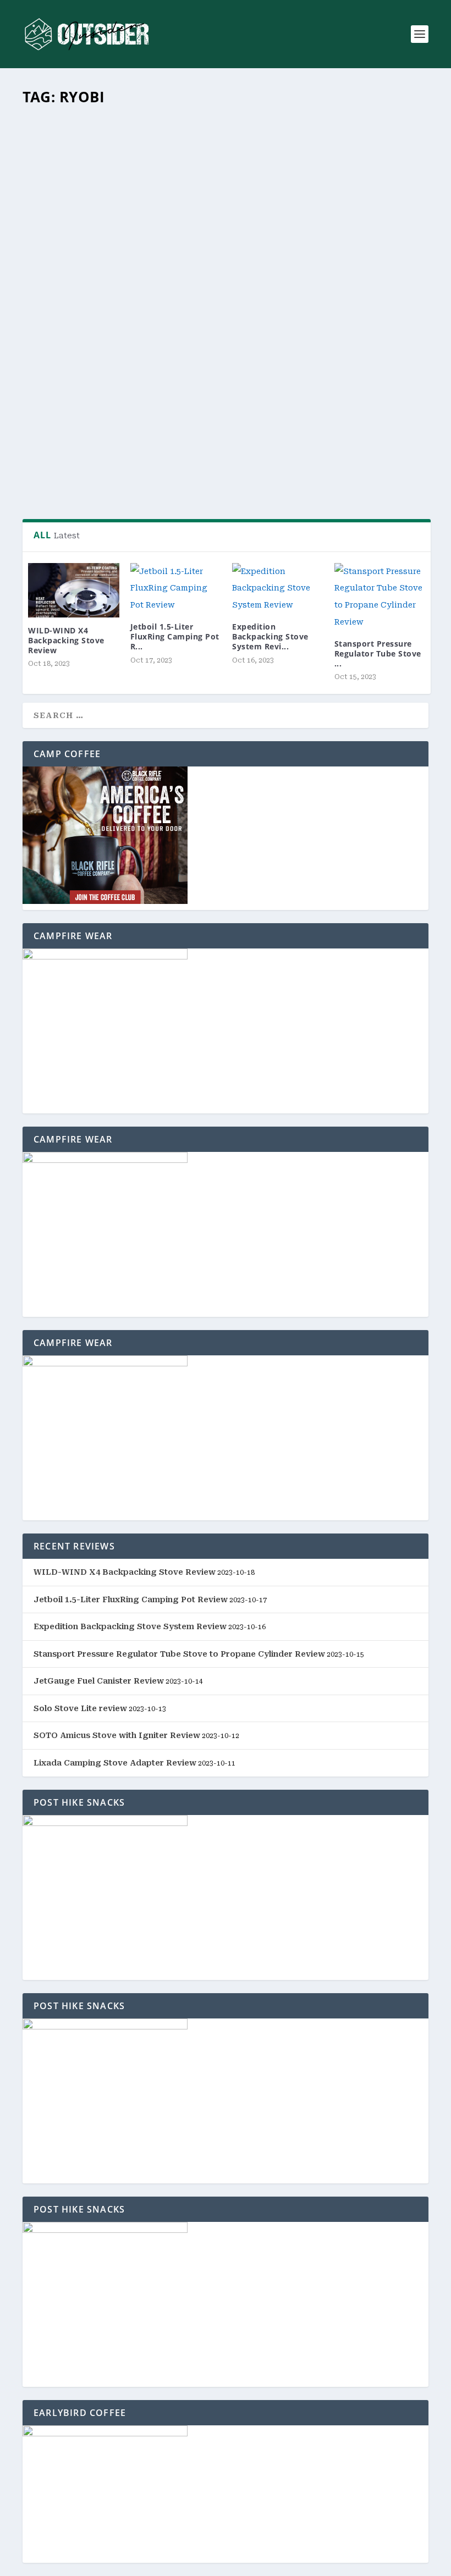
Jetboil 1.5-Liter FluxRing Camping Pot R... (175, 636)
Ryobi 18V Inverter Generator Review (128, 374)
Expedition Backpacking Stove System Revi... (270, 636)
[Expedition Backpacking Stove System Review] (278, 588)
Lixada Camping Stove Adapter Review (115, 1763)
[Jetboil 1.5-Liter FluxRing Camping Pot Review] (176, 588)
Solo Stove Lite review (80, 1708)
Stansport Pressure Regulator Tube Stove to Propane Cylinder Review (179, 1654)
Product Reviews (260, 393)
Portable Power (200, 393)
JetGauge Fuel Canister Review (99, 1681)
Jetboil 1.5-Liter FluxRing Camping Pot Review (131, 1599)
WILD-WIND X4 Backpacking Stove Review (66, 640)
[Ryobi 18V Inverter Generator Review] (227, 235)
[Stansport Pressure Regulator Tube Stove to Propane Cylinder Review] (380, 597)
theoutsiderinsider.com (84, 393)
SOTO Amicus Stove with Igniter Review (117, 1735)
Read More (67, 475)
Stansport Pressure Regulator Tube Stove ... (378, 653)
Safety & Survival (324, 393)
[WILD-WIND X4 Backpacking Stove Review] (74, 590)
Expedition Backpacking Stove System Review (130, 1626)
